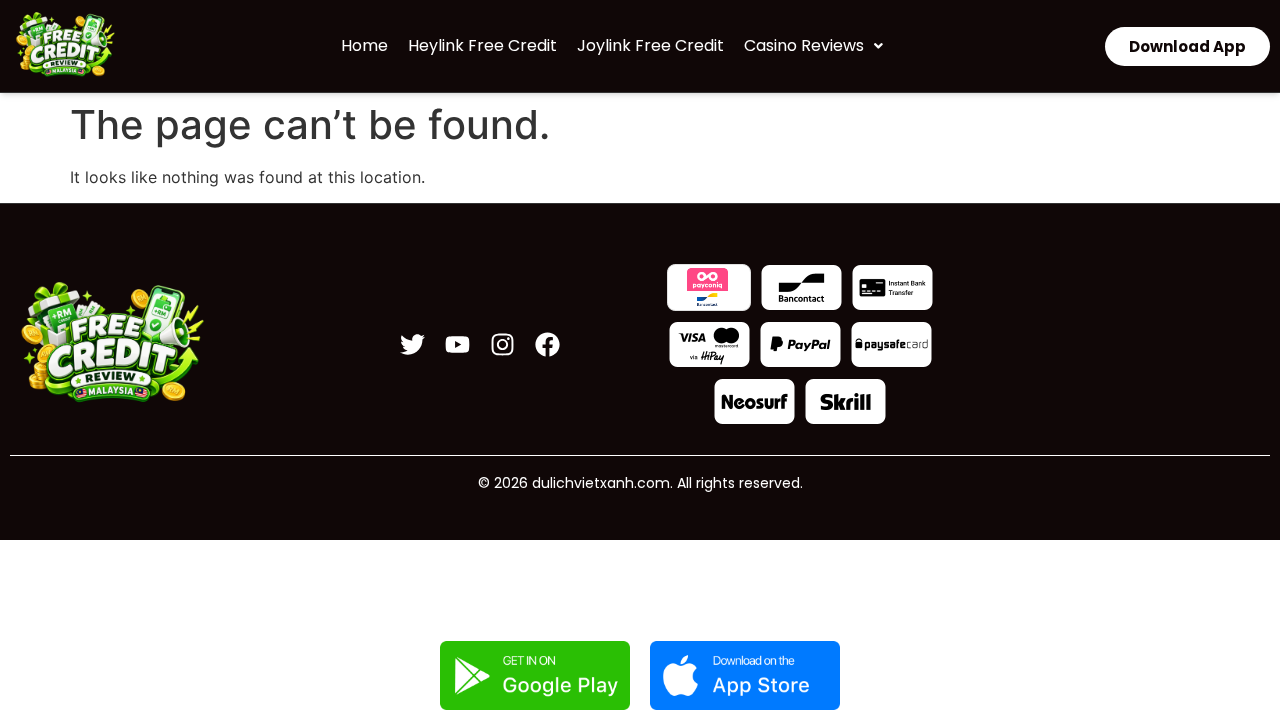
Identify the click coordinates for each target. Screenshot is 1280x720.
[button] (813, 46)
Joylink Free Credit (650, 45)
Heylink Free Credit (482, 45)
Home (364, 45)
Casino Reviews (804, 45)
